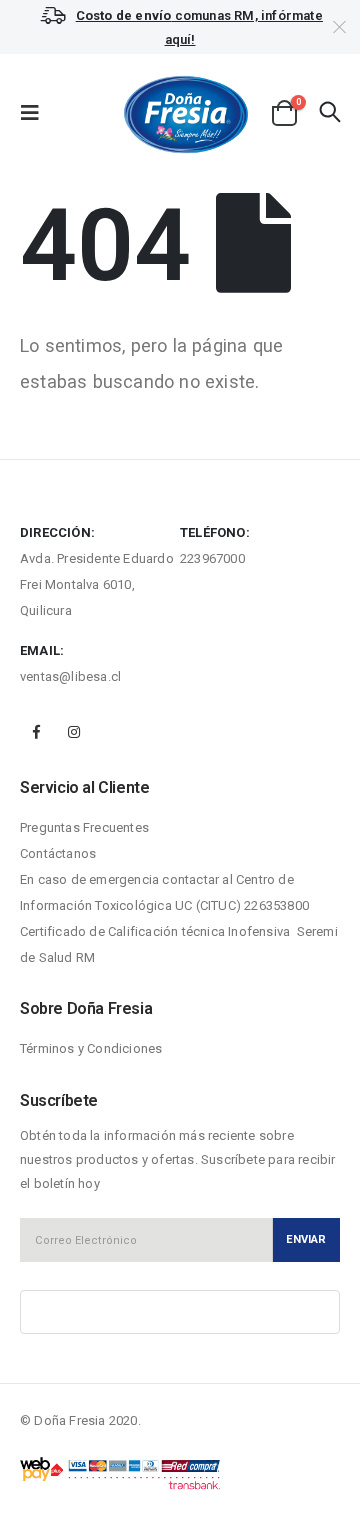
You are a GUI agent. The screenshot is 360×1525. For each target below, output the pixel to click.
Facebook (37, 732)
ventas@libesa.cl (70, 676)
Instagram (74, 732)
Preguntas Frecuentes (84, 827)
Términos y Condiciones (91, 1048)
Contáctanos (58, 853)
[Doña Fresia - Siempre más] (180, 113)
